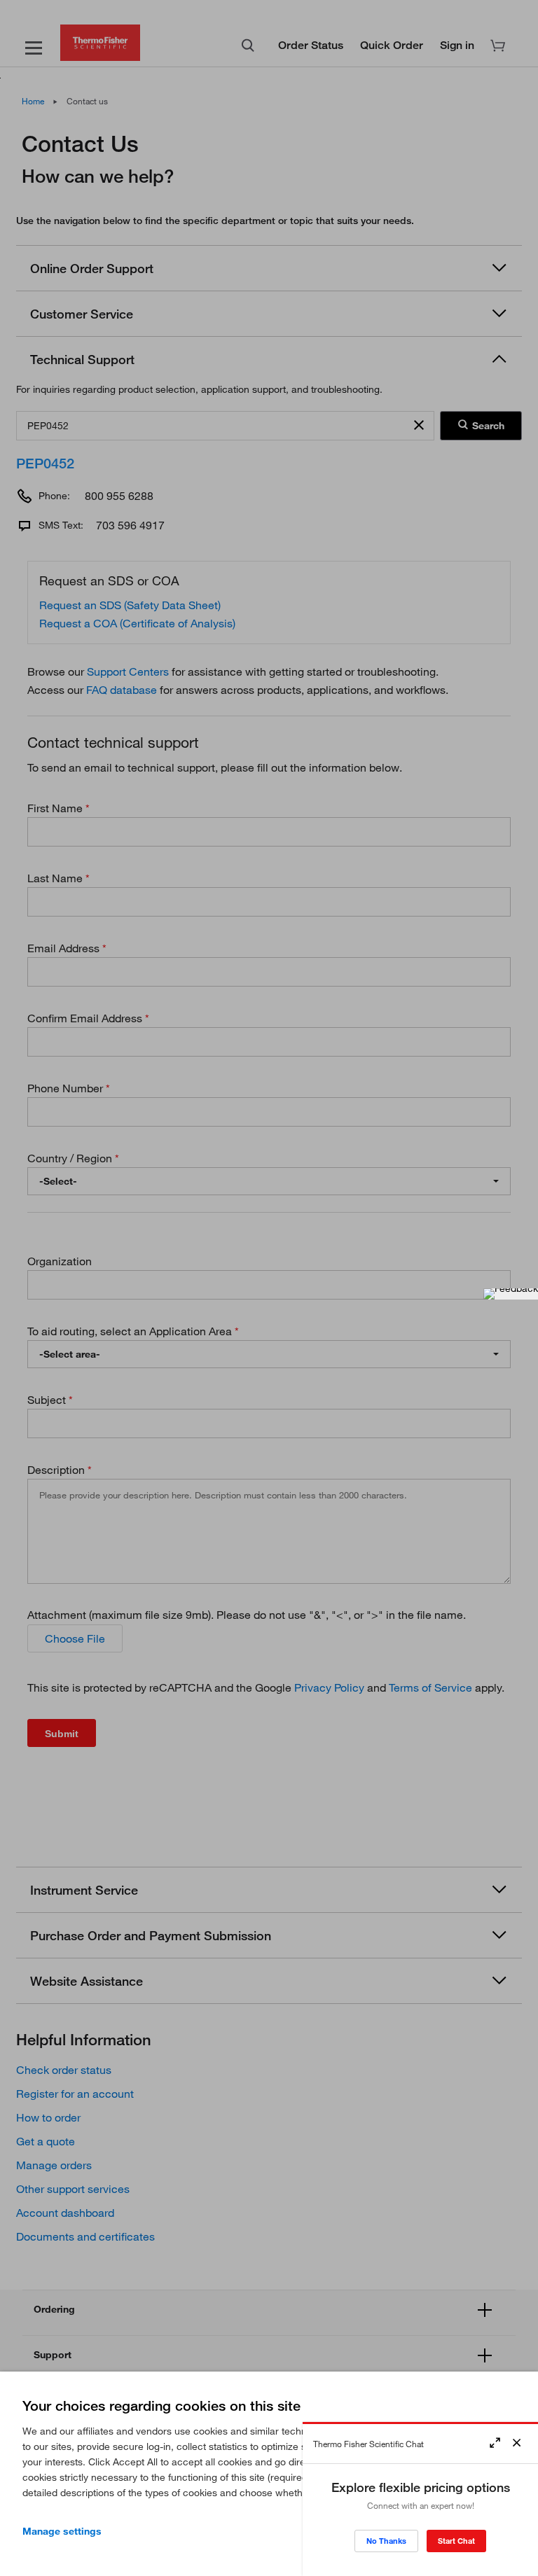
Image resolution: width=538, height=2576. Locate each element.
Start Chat (456, 2541)
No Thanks (386, 2541)
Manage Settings (62, 2531)
